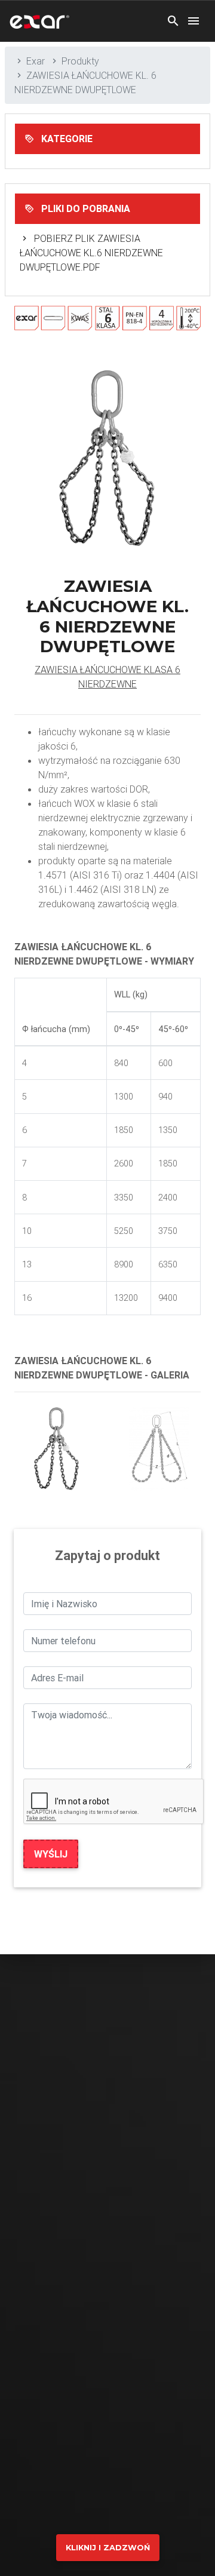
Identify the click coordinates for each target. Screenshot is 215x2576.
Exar (36, 61)
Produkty (80, 61)
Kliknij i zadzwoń (108, 2548)
